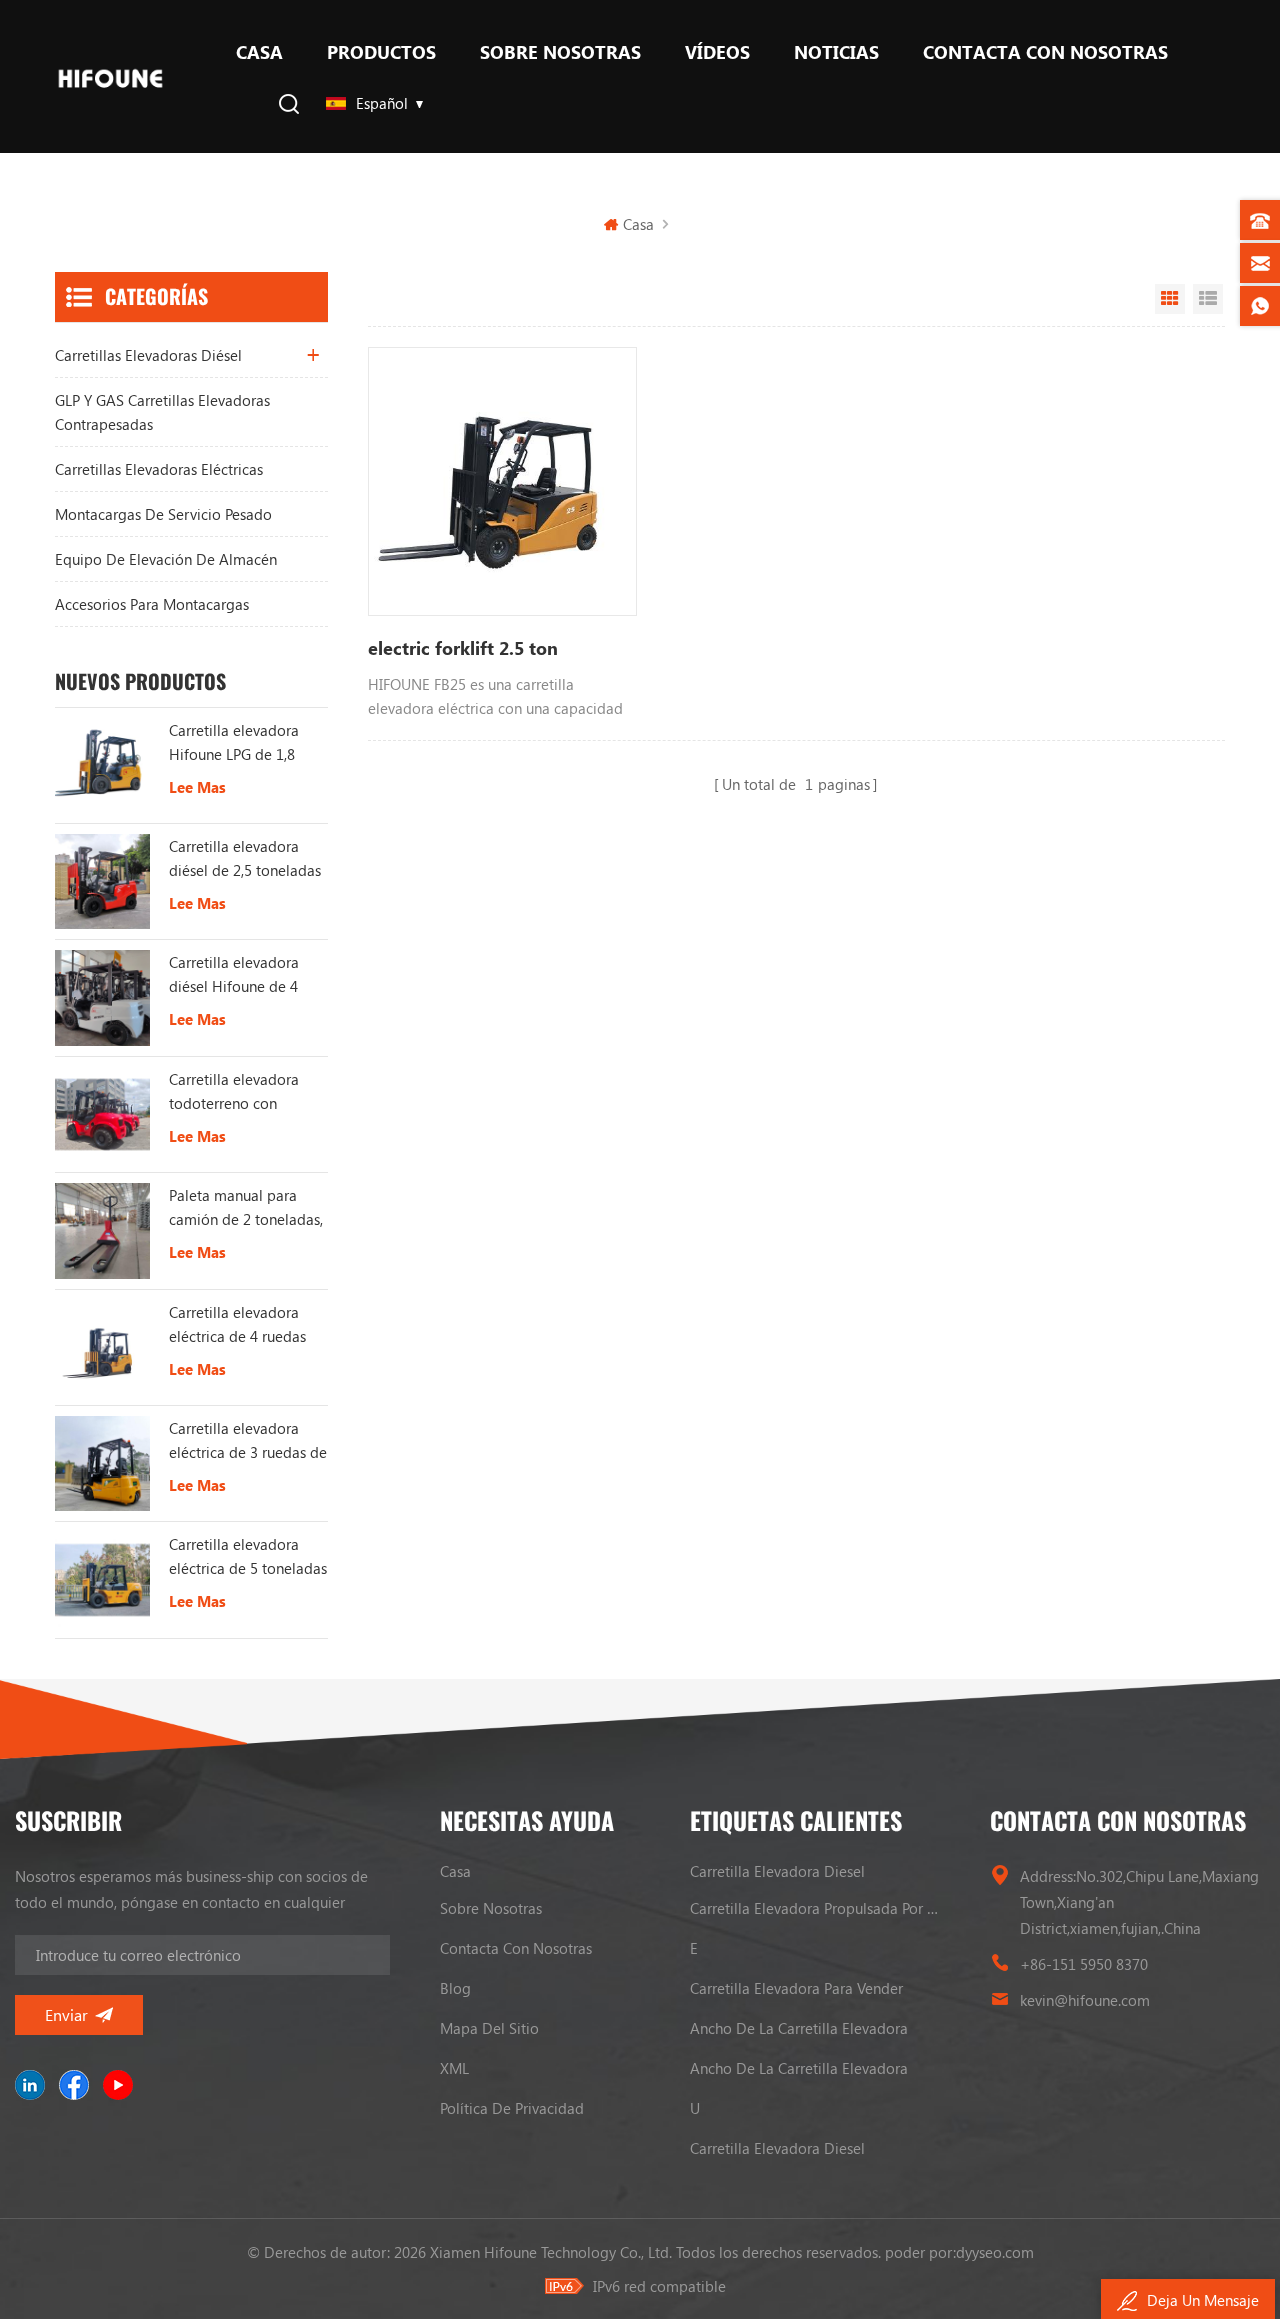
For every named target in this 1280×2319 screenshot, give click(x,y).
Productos (381, 52)
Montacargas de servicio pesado (163, 514)
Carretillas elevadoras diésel (148, 355)
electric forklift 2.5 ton (463, 648)
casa (455, 1871)
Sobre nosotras (560, 52)
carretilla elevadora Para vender (796, 1988)
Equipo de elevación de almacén (166, 559)
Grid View (1170, 299)
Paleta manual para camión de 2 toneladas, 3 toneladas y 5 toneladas (246, 1208)
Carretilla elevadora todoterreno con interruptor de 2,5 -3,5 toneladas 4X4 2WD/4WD (241, 1092)
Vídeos (717, 52)
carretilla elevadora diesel (777, 1871)
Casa (259, 52)
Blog (455, 1988)
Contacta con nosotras (1045, 52)
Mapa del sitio (489, 2028)
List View (1208, 299)
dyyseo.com (995, 2252)
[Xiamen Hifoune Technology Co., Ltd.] (110, 76)
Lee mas (197, 787)
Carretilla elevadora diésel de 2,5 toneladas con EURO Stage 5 (245, 859)
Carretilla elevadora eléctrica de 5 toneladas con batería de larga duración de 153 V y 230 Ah (248, 1557)
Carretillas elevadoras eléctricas (159, 469)
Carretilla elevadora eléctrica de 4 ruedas (237, 1324)
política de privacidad (512, 2108)
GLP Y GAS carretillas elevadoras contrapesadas (162, 412)
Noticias (836, 52)
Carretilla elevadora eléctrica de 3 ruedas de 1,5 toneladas (248, 1441)
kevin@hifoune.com (1085, 2000)
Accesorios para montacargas (152, 604)
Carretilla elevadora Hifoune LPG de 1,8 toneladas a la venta (235, 743)
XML (454, 2068)
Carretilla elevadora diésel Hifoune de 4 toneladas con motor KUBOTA (238, 975)
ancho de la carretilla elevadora (799, 2028)
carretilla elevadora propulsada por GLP (815, 1908)
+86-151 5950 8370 (1084, 1964)
